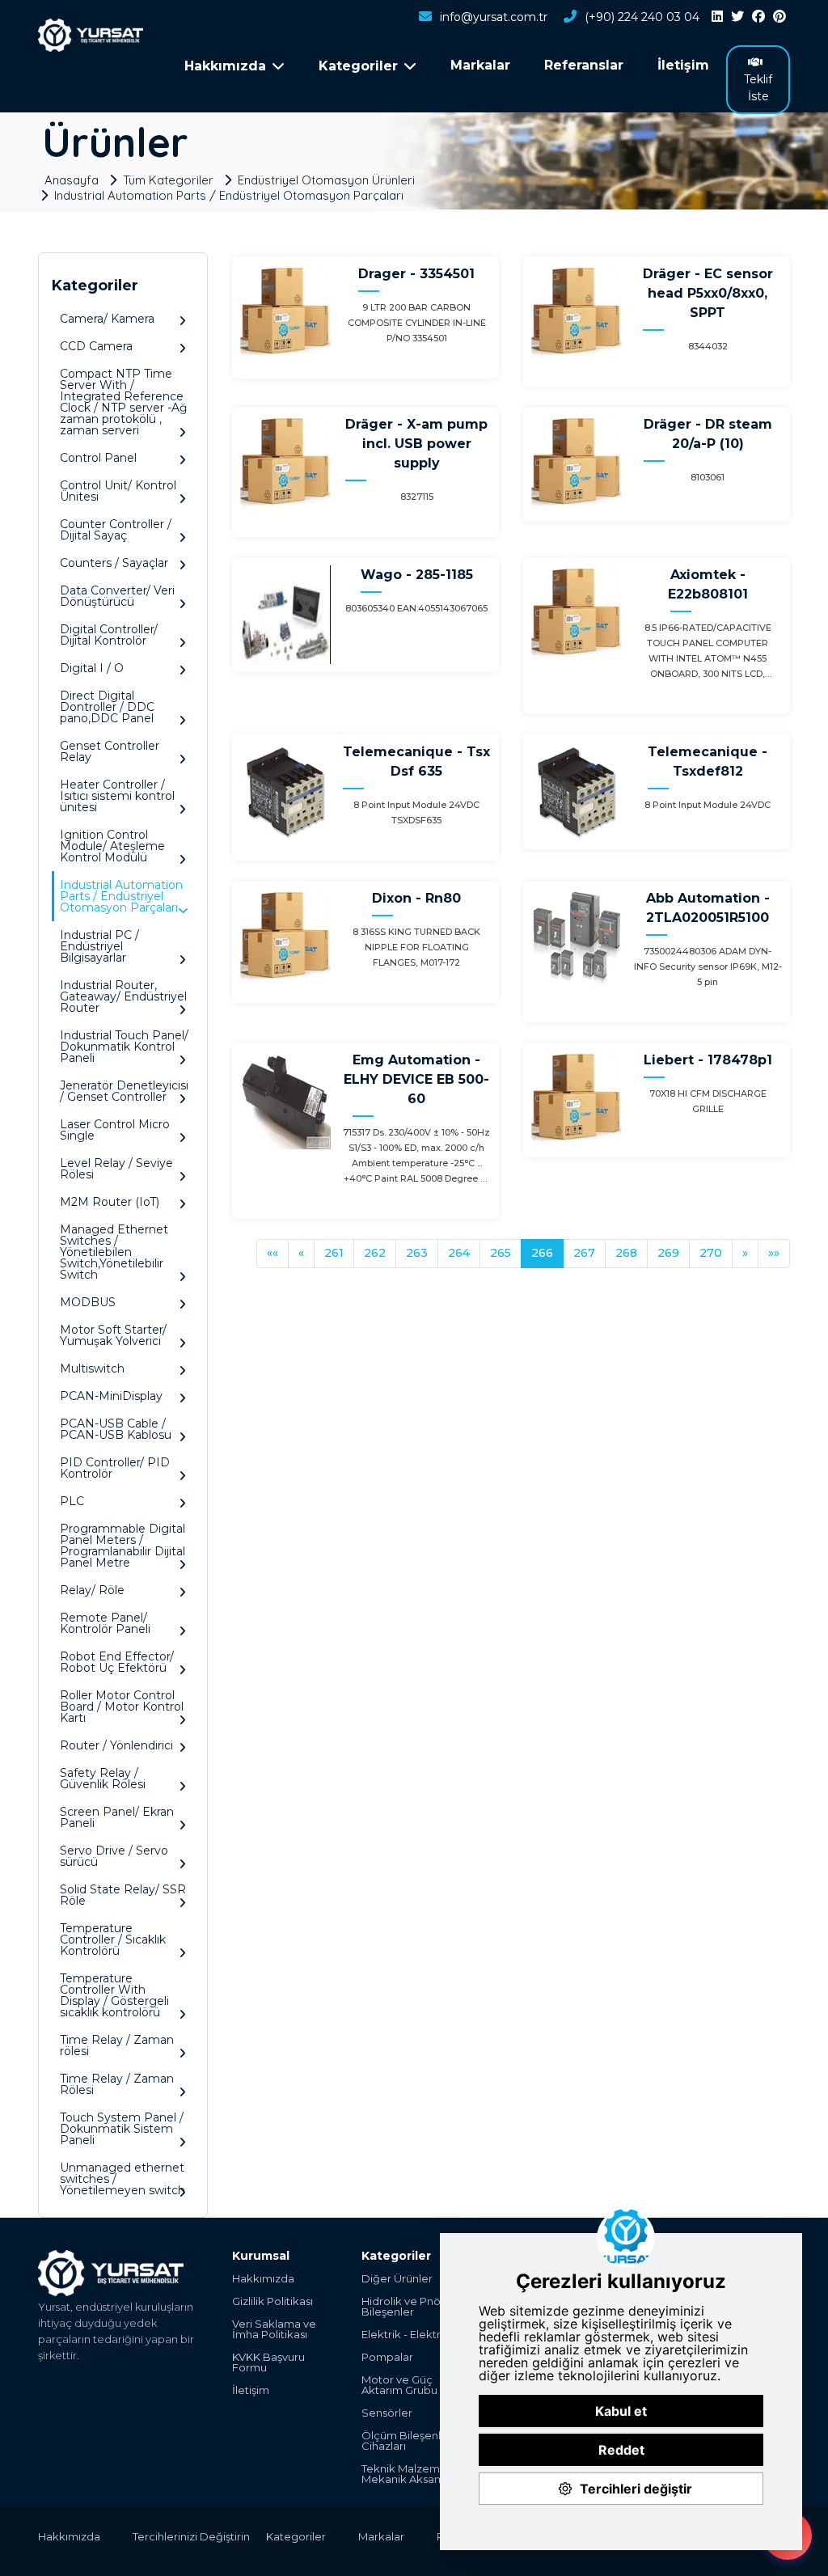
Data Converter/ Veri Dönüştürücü (117, 596)
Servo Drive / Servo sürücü (114, 1856)
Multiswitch (92, 1368)
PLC (72, 1501)
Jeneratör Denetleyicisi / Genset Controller (124, 1091)
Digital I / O (92, 668)
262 (375, 1253)
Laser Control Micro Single (115, 1130)
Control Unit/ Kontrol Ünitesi (118, 491)
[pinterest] (779, 17)
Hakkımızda (263, 2279)
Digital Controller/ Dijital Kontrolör (109, 635)
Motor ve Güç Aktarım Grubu (399, 2385)
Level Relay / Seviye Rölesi (116, 1169)
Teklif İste (758, 88)
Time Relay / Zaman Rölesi (117, 2084)
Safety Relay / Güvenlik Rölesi (103, 1779)
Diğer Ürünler (397, 2279)
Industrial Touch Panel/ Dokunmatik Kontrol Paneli (124, 1047)
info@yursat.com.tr (494, 17)
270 (711, 1253)
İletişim (683, 65)
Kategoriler (296, 2536)
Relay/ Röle (92, 1590)
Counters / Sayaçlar (114, 563)
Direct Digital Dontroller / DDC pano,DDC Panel (107, 707)
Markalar (480, 65)
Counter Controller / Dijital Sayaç (116, 530)
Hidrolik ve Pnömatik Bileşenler (416, 2307)
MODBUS (88, 1302)
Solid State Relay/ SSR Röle (123, 1895)
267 (584, 1253)
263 (417, 1253)
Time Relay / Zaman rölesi (117, 2045)
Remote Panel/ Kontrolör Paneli (105, 1623)
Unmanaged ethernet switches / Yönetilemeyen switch (123, 2179)
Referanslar (584, 65)
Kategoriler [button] (358, 66)
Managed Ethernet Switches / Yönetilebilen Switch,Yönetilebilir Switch (114, 1252)
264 (459, 1253)
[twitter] (737, 17)
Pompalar (387, 2357)
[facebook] (758, 17)
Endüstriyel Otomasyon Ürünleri (326, 180)
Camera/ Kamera (107, 319)
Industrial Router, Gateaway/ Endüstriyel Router (123, 996)
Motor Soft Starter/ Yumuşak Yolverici (113, 1335)
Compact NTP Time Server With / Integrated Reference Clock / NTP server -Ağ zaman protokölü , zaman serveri (124, 402)
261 (334, 1253)
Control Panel (98, 458)
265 (501, 1253)
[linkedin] (717, 17)
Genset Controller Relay (110, 751)
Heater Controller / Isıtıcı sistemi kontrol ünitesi (117, 796)
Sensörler (387, 2413)
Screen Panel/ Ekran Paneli (117, 1817)
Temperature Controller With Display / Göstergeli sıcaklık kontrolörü (114, 1995)
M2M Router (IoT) (110, 1202)
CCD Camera (96, 346)
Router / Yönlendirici (116, 1745)
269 (668, 1253)
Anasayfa (72, 180)
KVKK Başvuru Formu (268, 2362)
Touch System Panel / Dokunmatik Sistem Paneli (122, 2129)
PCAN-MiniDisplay (111, 1396)
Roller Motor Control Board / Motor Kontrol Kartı (122, 1707)
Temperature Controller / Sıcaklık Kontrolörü (113, 1939)
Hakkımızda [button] (225, 66)
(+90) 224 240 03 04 (642, 17)
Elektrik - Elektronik (412, 2335)
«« (272, 1253)
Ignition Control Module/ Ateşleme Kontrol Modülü (112, 846)
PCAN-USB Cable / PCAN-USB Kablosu (116, 1429)
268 (626, 1253)
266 (542, 1253)
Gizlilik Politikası (272, 2301)
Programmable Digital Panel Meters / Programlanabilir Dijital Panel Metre (123, 1546)
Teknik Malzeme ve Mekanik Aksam (412, 2474)
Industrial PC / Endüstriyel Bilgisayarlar (99, 946)
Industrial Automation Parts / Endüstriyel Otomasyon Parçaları (229, 195)
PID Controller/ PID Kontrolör (115, 1468)
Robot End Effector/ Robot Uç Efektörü (117, 1662)
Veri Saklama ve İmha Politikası (274, 2329)
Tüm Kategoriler (168, 180)
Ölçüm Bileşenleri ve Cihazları (416, 2441)
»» (774, 1253)
